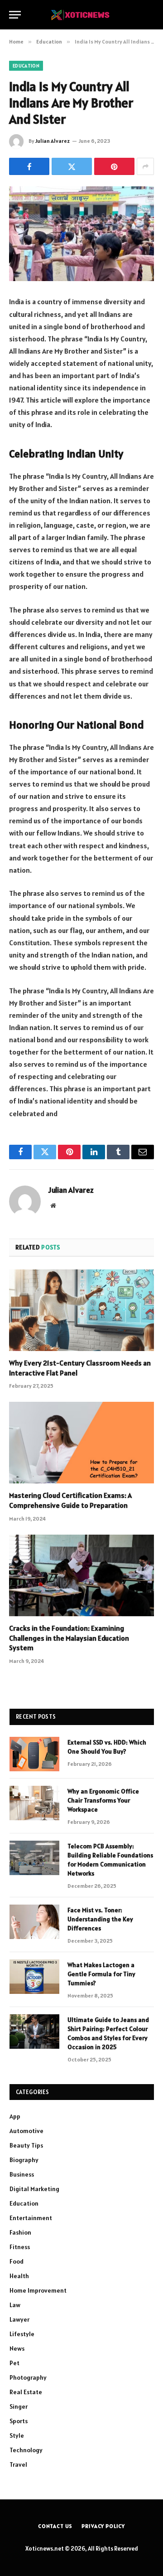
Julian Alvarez (53, 141)
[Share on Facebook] (29, 166)
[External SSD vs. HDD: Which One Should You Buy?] (34, 1754)
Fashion (20, 2232)
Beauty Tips (26, 2145)
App (15, 2116)
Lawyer (19, 2319)
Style (17, 2435)
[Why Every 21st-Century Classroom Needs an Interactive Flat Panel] (81, 1310)
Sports (19, 2421)
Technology (26, 2450)
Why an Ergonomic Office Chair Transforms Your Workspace (103, 1800)
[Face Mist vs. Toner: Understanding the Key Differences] (34, 1922)
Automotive (26, 2131)
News (17, 2348)
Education (26, 66)
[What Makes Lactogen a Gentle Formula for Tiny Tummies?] (34, 1977)
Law (15, 2305)
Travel (18, 2464)
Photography (28, 2377)
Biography (24, 2160)
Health (19, 2276)
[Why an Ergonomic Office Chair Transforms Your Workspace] (34, 1803)
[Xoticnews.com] (81, 15)
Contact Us (55, 2526)
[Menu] (15, 15)
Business (22, 2174)
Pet (14, 2363)
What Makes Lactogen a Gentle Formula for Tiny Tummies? (101, 1974)
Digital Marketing (34, 2189)
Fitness (20, 2247)
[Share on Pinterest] (114, 166)
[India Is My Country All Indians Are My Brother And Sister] (81, 234)
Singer (19, 2406)
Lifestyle (22, 2334)
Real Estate (26, 2392)
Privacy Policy (103, 2526)
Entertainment (31, 2218)
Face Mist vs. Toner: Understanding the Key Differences (100, 1919)
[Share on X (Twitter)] (72, 166)
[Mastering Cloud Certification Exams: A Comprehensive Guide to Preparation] (81, 1443)
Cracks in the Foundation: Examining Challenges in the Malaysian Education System (69, 1638)
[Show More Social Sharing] (145, 166)
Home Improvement (38, 2290)
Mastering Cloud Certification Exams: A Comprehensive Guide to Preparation (70, 1500)
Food (17, 2261)
